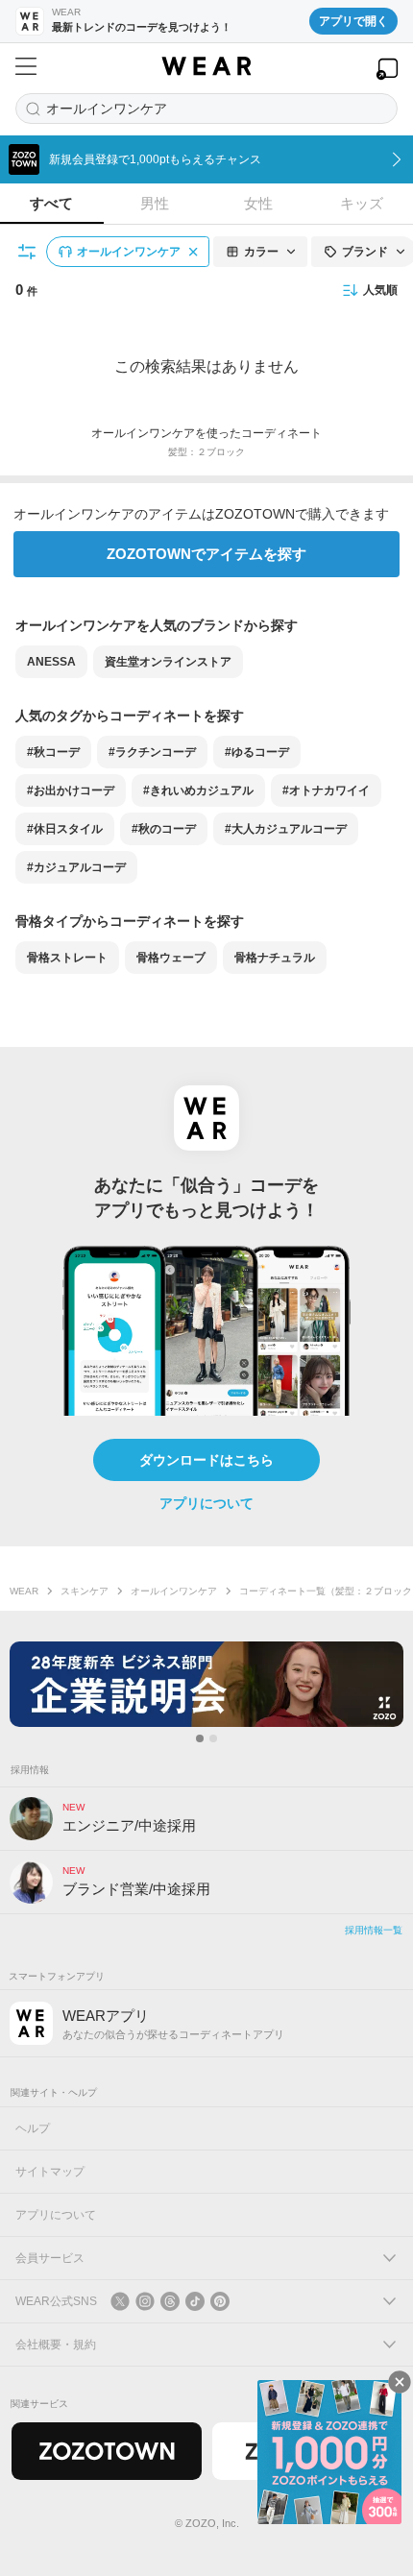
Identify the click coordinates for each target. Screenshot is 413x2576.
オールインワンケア (174, 1591)
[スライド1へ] (200, 1738)
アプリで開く (353, 21)
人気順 (380, 290)
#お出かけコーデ (71, 790)
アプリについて (206, 1503)
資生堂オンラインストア (168, 662)
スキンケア (85, 1591)
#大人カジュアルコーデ (286, 829)
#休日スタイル (65, 829)
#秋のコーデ (164, 829)
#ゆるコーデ (257, 752)
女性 (258, 203)
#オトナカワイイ (326, 790)
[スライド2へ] (213, 1738)
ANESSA (51, 662)
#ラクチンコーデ (152, 752)
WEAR (24, 1591)
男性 (155, 203)
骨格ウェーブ (171, 958)
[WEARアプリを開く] (387, 69)
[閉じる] (400, 2382)
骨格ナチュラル (275, 958)
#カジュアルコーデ (76, 867)
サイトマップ (50, 2172)
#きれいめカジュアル (198, 790)
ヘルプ (33, 2128)
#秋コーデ (53, 752)
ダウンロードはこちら (206, 1460)
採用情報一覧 (374, 1930)
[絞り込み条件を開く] (28, 252)
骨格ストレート (67, 958)
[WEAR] (206, 66)
